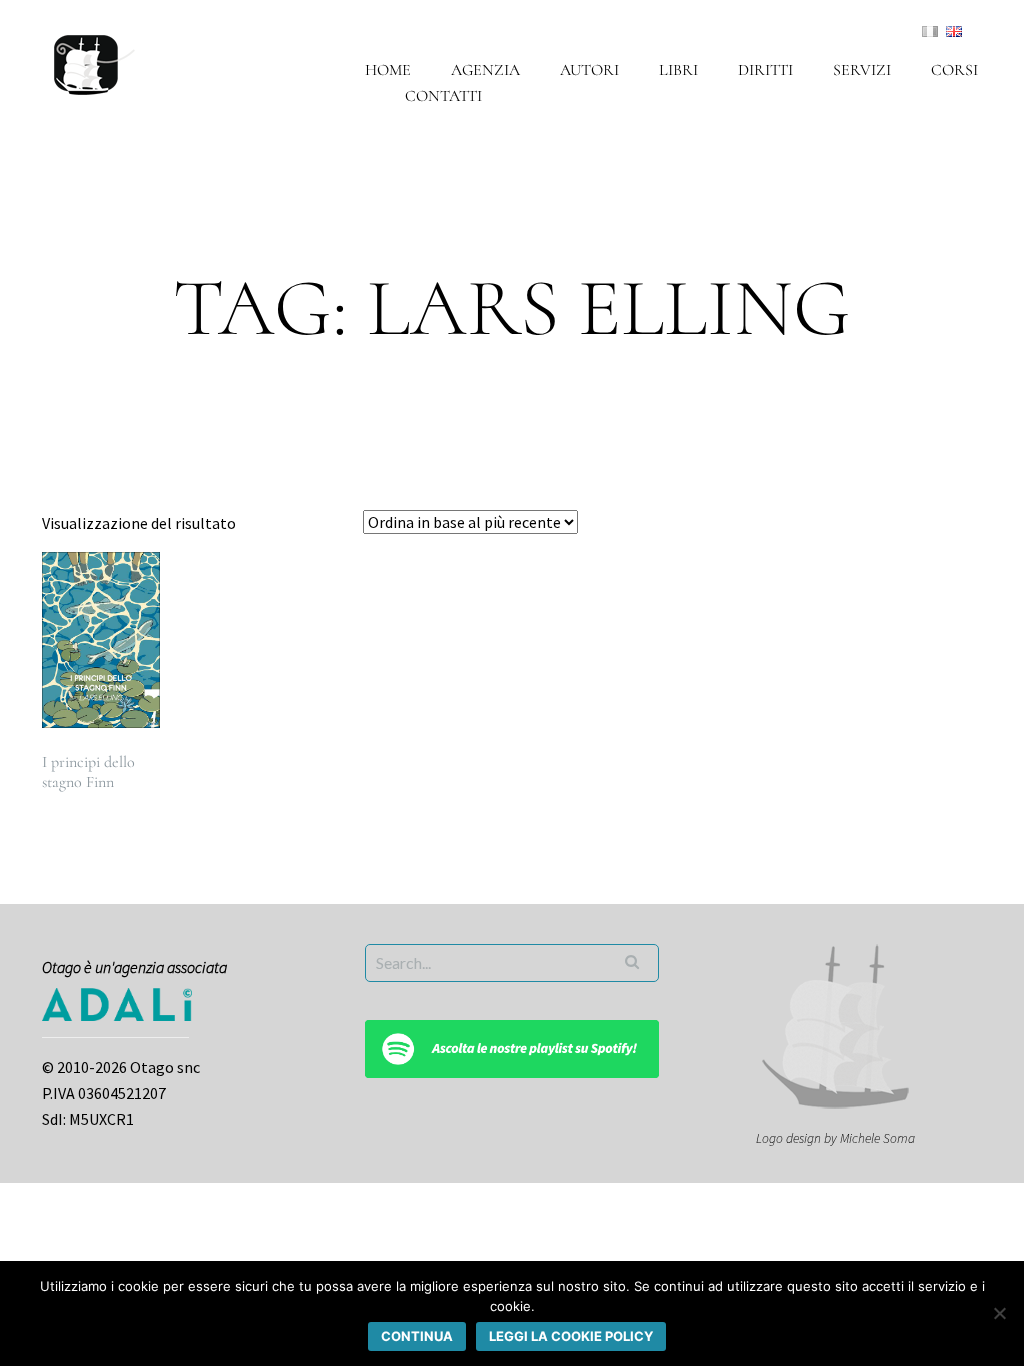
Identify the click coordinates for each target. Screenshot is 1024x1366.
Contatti (443, 96)
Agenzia (485, 70)
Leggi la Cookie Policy (571, 1336)
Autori (589, 70)
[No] (999, 1313)
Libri (678, 70)
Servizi (862, 70)
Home (388, 70)
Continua (417, 1336)
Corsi (954, 70)
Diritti (765, 70)
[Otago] (94, 62)
